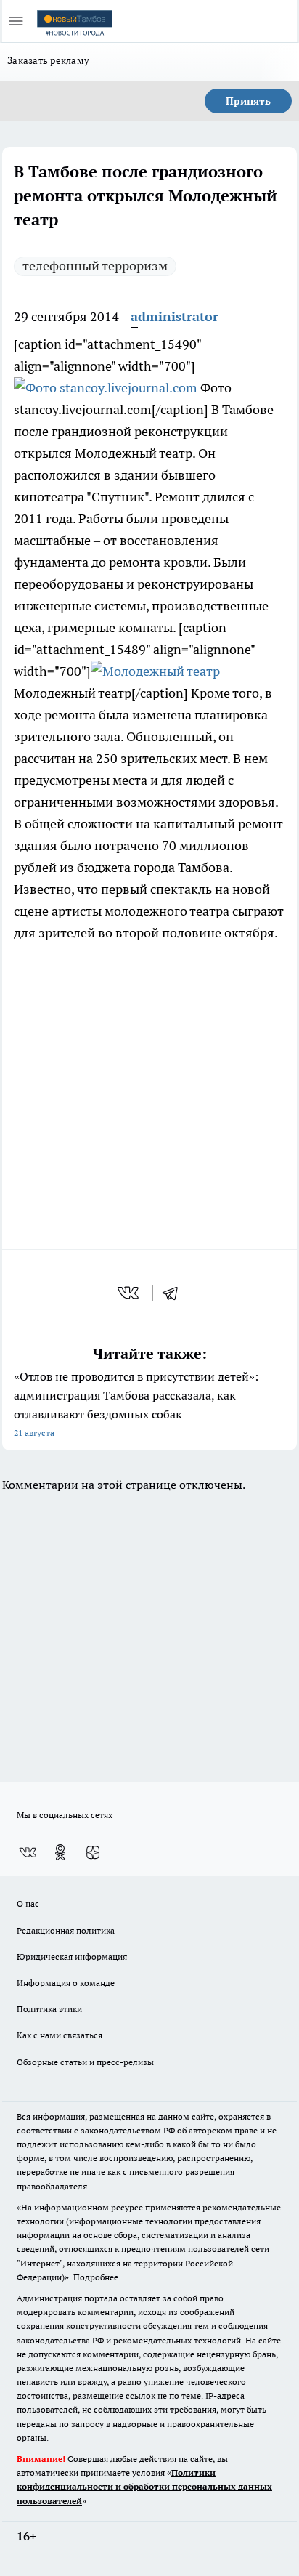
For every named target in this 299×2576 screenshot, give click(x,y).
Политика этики (49, 2009)
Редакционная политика (66, 1930)
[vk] (130, 1293)
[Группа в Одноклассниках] (60, 1852)
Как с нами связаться (60, 2035)
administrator (175, 316)
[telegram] (175, 1293)
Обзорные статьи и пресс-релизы (85, 2062)
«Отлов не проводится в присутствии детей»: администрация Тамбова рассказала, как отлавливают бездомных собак (136, 1404)
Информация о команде (66, 1983)
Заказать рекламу (48, 60)
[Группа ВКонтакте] (28, 1852)
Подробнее (96, 2277)
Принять (248, 101)
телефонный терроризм (95, 266)
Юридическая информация (72, 1957)
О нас (28, 1903)
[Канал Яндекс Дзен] (93, 1852)
